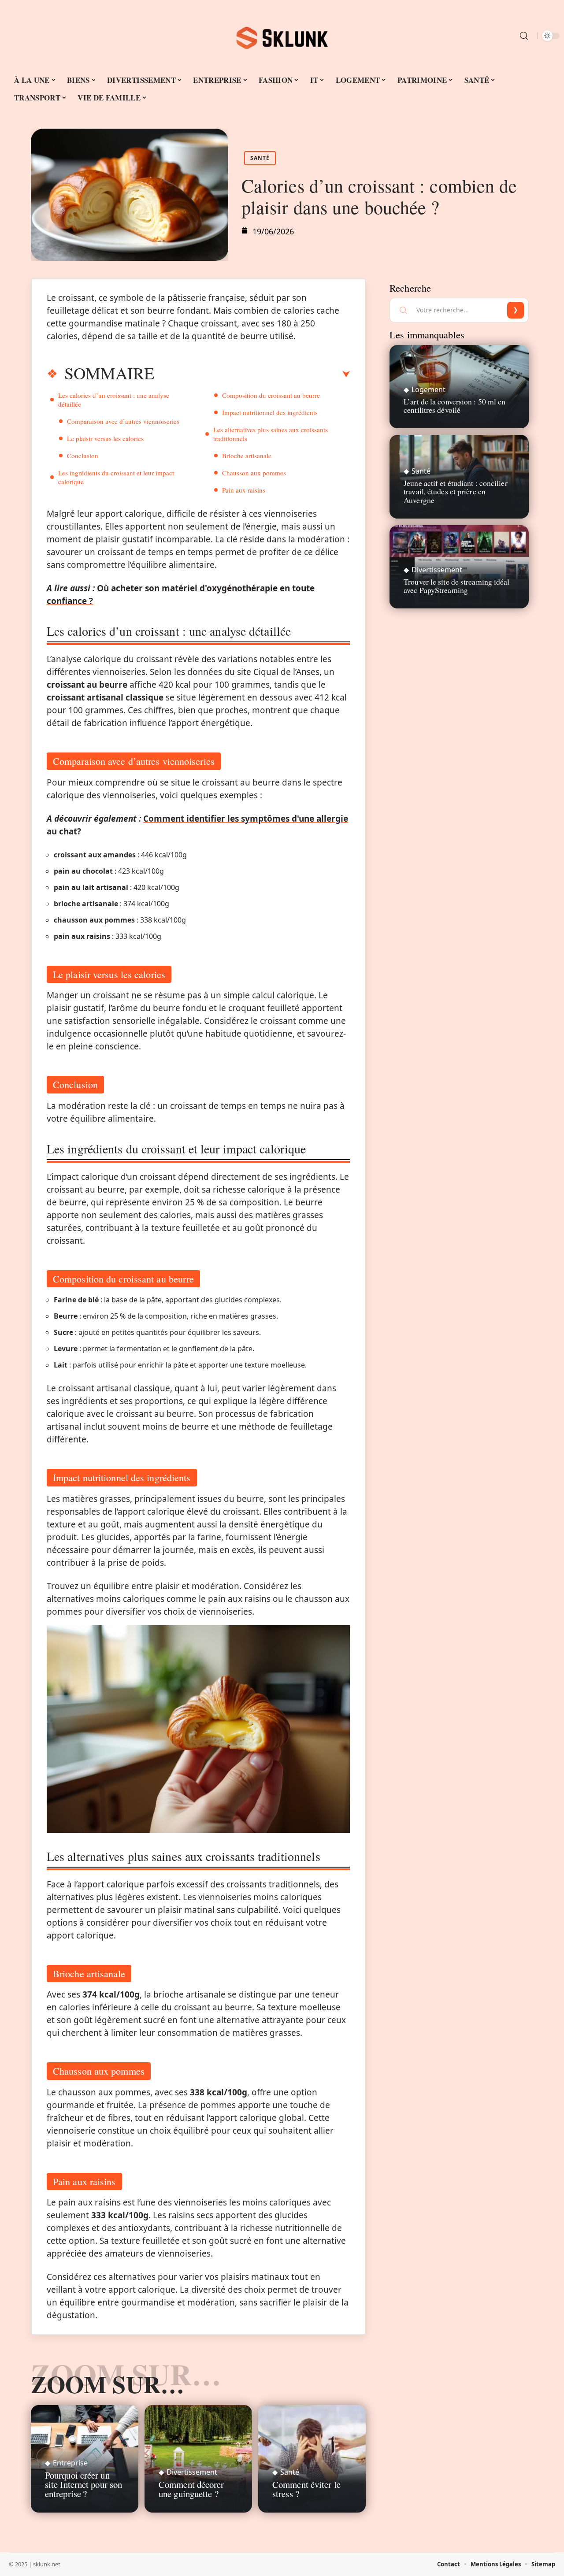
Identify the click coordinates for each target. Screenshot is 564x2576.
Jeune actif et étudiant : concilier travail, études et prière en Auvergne (456, 491)
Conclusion (83, 456)
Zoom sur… (108, 2384)
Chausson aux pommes (254, 473)
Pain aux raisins (244, 490)
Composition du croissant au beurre (271, 395)
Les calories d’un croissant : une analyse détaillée (114, 400)
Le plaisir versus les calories (105, 438)
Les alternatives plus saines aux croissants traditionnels (271, 434)
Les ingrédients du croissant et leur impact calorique (116, 477)
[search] (524, 36)
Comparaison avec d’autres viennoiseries (123, 421)
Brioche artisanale (247, 456)
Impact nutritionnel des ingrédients (270, 412)
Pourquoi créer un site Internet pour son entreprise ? (83, 2484)
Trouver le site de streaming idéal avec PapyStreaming (456, 586)
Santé (260, 158)
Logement (429, 389)
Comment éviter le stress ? (306, 2489)
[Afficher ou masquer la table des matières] (252, 374)
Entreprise (70, 2463)
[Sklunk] (282, 36)
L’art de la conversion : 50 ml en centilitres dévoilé (455, 406)
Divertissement (192, 2472)
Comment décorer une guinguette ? (191, 2489)
